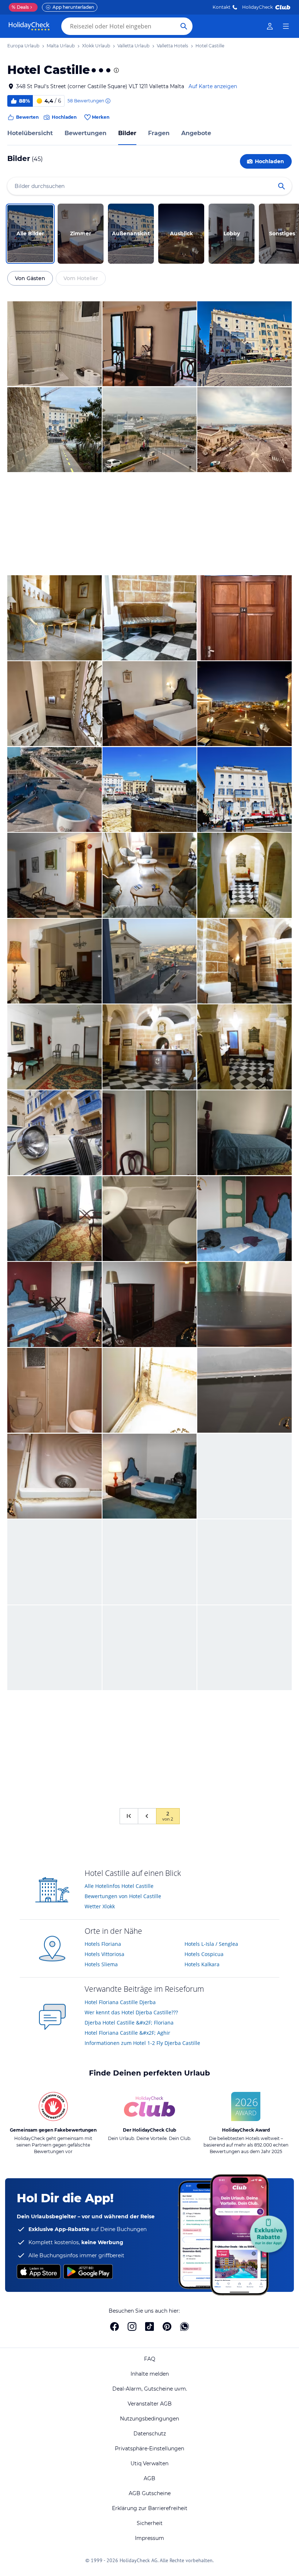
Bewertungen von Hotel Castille (123, 1896)
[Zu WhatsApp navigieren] (185, 2326)
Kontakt (222, 7)
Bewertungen (86, 133)
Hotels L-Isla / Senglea (211, 1944)
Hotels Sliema (101, 1964)
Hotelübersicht (30, 133)
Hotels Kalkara (202, 1964)
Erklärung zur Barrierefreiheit (150, 2508)
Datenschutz (150, 2434)
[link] (270, 26)
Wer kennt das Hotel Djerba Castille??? (131, 2012)
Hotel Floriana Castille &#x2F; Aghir (127, 2033)
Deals (20, 7)
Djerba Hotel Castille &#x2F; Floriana (129, 2023)
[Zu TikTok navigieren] (149, 2326)
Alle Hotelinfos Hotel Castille (119, 1886)
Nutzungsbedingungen (149, 2419)
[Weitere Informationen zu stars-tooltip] (116, 70)
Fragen (159, 133)
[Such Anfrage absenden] (184, 26)
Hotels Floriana (103, 1944)
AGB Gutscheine (150, 2493)
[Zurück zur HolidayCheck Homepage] (29, 26)
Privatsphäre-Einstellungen (149, 2449)
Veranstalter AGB (150, 2404)
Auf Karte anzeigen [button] (213, 86)
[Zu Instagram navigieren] (132, 2326)
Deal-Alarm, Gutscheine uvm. (150, 2389)
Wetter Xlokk (100, 1906)
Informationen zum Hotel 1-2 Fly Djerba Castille (142, 2043)
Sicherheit (150, 2523)
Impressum (149, 2538)
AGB (149, 2478)
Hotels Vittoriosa (104, 1954)
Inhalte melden (150, 2374)
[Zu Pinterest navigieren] (167, 2326)
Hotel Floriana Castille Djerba (120, 2002)
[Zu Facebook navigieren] (114, 2326)
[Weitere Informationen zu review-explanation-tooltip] (108, 101)
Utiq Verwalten (149, 2463)
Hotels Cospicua (204, 1954)
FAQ (150, 2359)
